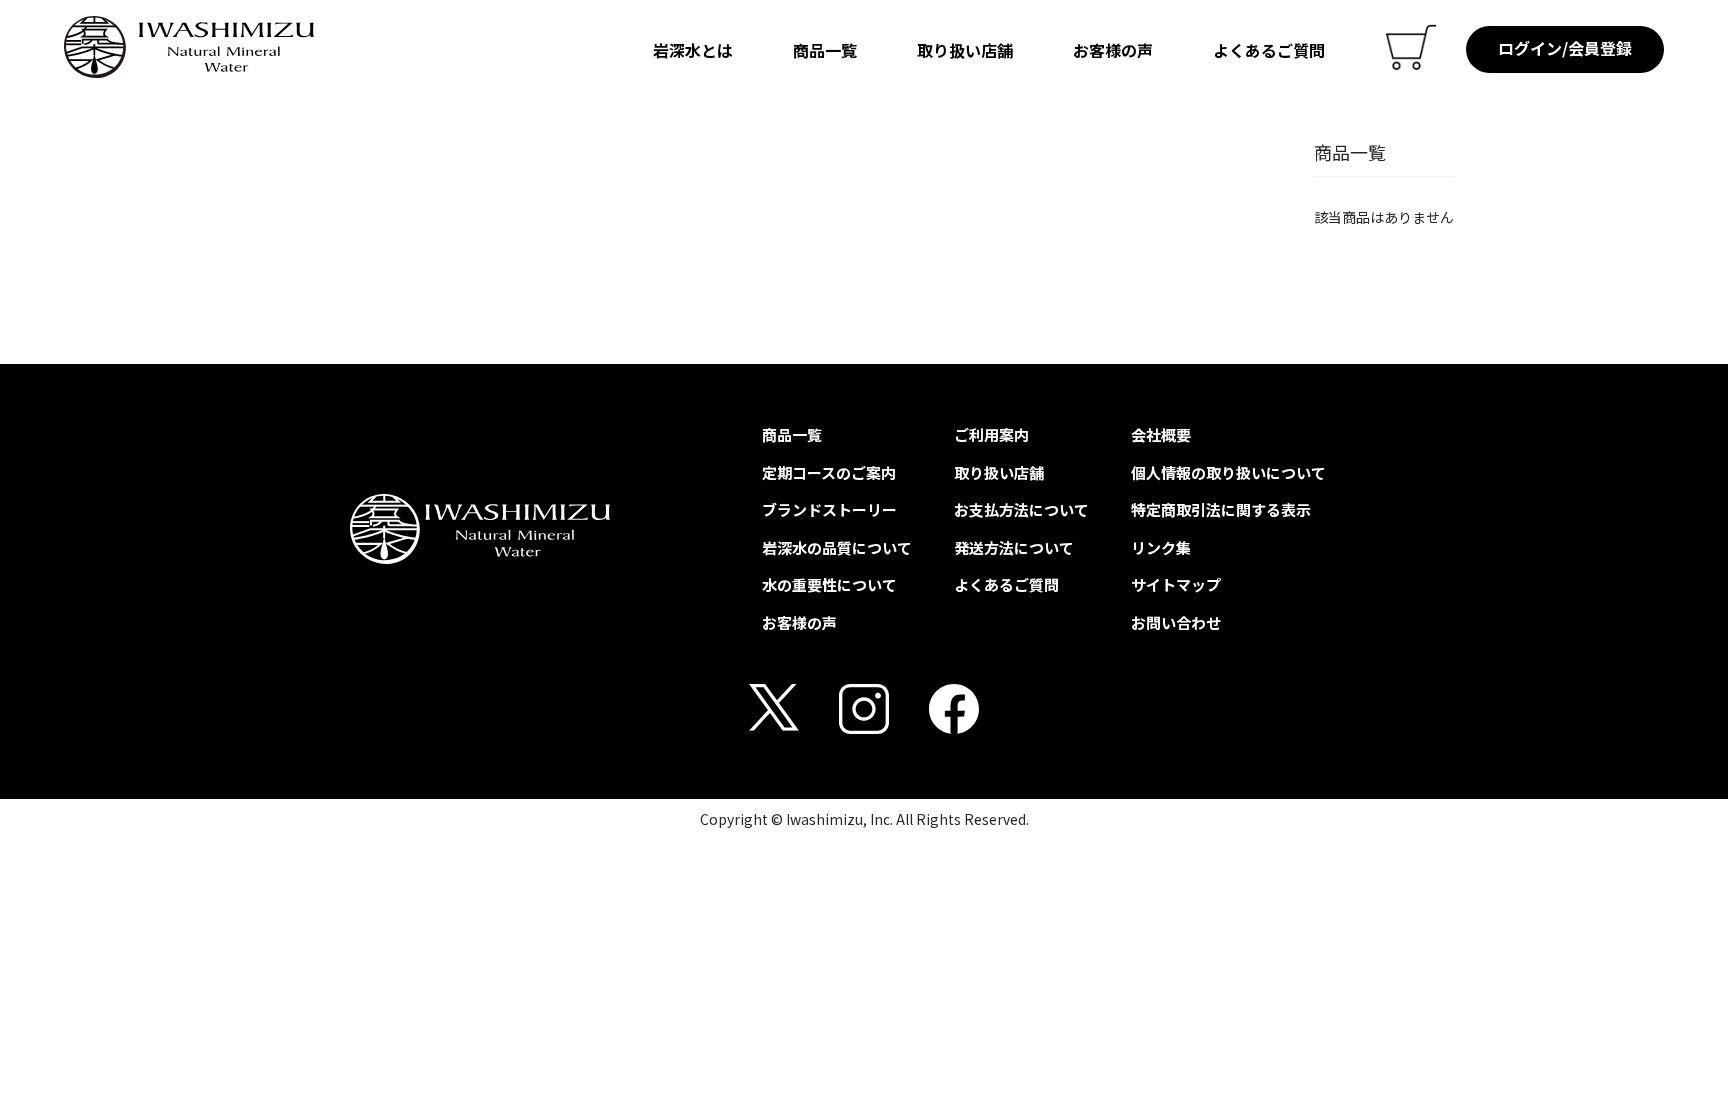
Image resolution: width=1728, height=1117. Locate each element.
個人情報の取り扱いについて (1228, 472)
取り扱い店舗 (965, 50)
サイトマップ (1176, 584)
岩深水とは (693, 50)
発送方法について (1014, 547)
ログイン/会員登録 (1565, 48)
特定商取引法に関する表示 (1221, 509)
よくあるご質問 (1269, 50)
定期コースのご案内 (829, 472)
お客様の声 (1113, 50)
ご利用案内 (991, 434)
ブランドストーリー (829, 509)
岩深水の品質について (837, 547)
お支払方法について (1021, 509)
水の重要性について (829, 584)
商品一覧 (825, 50)
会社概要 (1161, 434)
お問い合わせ (1176, 622)
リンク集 (1161, 547)
